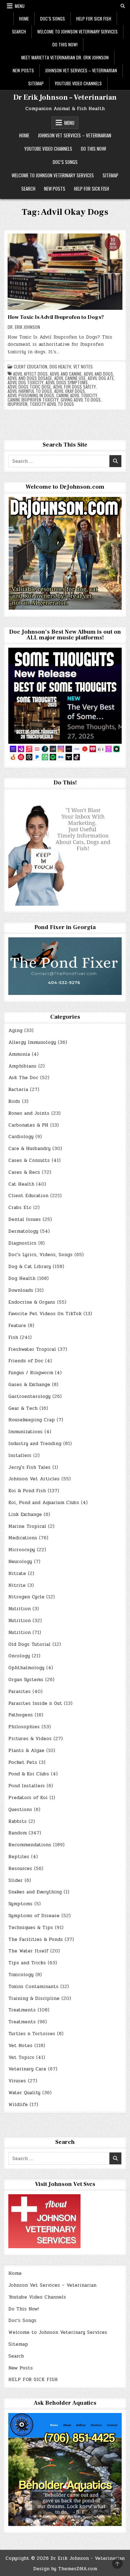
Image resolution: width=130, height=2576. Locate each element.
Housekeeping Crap (32, 1420)
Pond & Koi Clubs (29, 1774)
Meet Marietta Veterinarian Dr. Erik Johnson (65, 57)
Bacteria (18, 1090)
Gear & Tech (23, 1408)
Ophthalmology (26, 1668)
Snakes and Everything (35, 1892)
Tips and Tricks (27, 1963)
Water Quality (24, 2093)
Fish (13, 1337)
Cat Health (21, 1184)
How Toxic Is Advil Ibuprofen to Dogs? (56, 317)
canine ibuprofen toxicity (33, 400)
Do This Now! (65, 44)
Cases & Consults (29, 1160)
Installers (20, 1455)
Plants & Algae (26, 1751)
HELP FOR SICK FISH (94, 19)
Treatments (22, 2010)
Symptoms (20, 1904)
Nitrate (17, 1574)
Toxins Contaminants (33, 1987)
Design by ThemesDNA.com (65, 2569)
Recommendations (30, 1845)
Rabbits (18, 1821)
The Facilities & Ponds (36, 1939)
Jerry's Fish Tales (29, 1467)
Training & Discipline (34, 1998)
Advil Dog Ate (101, 378)
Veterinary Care (27, 2069)
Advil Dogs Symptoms (67, 382)
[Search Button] (123, 6)
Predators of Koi (28, 1798)
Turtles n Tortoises (32, 2034)
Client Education (31, 367)
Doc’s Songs (53, 19)
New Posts (23, 70)
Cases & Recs (24, 1172)
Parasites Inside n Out (35, 1703)
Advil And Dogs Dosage (30, 378)
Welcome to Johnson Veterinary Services (77, 31)
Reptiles (19, 1857)
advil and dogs (98, 374)
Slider (16, 1880)
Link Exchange (25, 1515)
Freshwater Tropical (32, 1349)
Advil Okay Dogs (70, 391)
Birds (14, 1101)
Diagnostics (22, 1243)
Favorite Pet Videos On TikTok (45, 1314)
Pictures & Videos (30, 1739)
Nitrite (17, 1585)
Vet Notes (83, 367)
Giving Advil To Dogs (81, 400)
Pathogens (21, 1715)
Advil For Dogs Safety (74, 387)
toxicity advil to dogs (52, 404)
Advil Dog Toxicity (25, 382)
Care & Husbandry (29, 1149)
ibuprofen (18, 404)
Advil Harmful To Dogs (30, 391)
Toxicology (21, 1975)
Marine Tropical (27, 1526)
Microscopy (22, 1550)
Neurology (20, 1562)
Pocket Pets (23, 1762)
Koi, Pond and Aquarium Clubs (44, 1503)
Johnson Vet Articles (34, 1479)
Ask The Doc (23, 1078)
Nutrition (19, 1609)
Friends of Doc (26, 1361)
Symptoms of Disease (34, 1916)
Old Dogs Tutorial (29, 1644)
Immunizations (25, 1432)
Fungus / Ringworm (31, 1373)
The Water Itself (28, 1951)
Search (19, 31)
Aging (15, 1031)
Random (18, 1833)
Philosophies (24, 1727)
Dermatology (23, 1231)
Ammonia (19, 1054)
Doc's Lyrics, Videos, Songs (40, 1255)
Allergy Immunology (32, 1042)
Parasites (19, 1692)
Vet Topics (21, 2057)
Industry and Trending (35, 1444)
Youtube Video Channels (78, 83)
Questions (20, 1810)
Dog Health (60, 367)
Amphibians (22, 1066)
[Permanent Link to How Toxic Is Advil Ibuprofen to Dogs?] (65, 272)
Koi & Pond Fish (27, 1491)
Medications (23, 1538)
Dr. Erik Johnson (24, 327)
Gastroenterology (29, 1396)
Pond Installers (27, 1786)
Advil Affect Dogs (30, 374)
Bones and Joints (29, 1113)
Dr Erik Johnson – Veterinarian (65, 98)
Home (24, 19)
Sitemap (36, 83)
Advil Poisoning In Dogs (31, 395)
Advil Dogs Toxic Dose (29, 387)
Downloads (21, 1290)
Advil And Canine (66, 374)
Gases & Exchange (29, 1385)
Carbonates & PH (28, 1125)
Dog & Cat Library (30, 1267)
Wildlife (18, 2105)
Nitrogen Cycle (26, 1597)
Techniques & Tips (31, 1928)
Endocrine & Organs (32, 1302)
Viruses (17, 2081)
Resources (20, 1869)
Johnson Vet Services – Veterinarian (81, 70)
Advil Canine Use (70, 378)
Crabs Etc (20, 1208)
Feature (17, 1326)
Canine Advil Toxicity (77, 395)
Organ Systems (26, 1680)
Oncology (19, 1656)
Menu (20, 6)
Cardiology (21, 1137)
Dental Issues (25, 1219)
